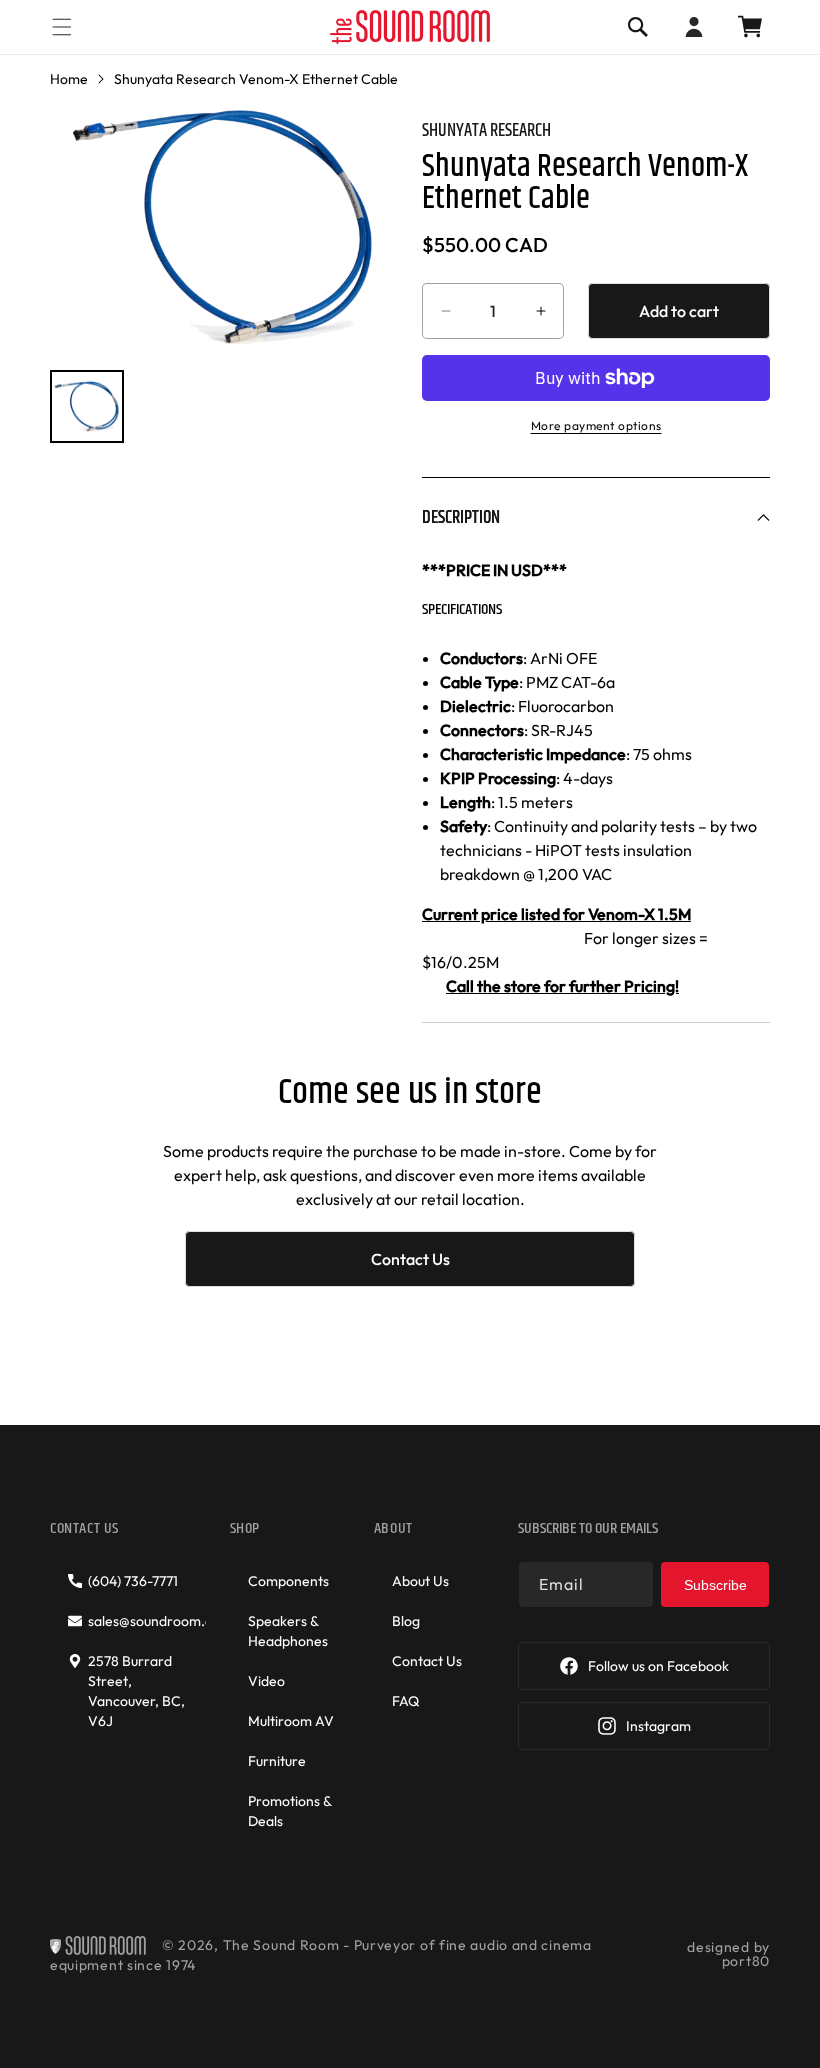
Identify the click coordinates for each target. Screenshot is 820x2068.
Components (288, 1581)
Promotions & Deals (289, 1811)
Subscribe (715, 1585)
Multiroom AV (291, 1721)
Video (266, 1681)
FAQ (405, 1701)
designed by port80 (728, 1954)
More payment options (596, 425)
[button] (62, 26)
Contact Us (410, 1259)
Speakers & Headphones (288, 1631)
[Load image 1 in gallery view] (87, 407)
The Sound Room (281, 1945)
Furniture (277, 1761)
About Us (420, 1581)
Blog (406, 1621)
